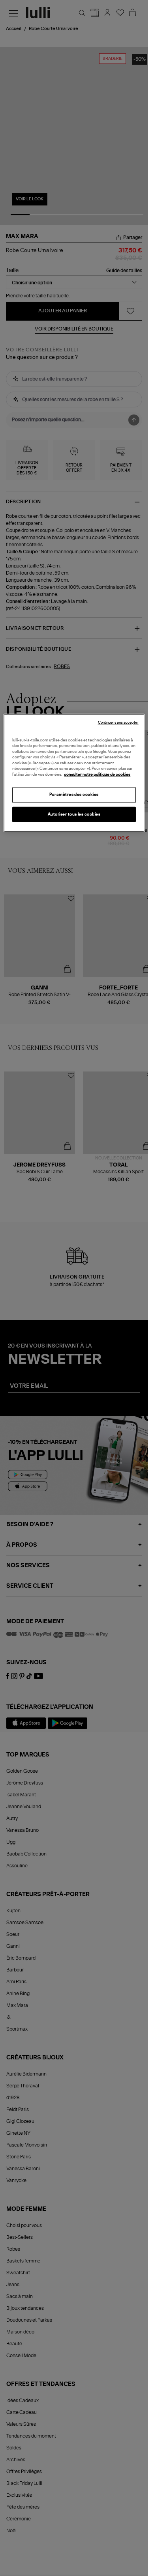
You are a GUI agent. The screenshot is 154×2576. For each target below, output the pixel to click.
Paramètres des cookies (74, 795)
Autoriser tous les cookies (74, 814)
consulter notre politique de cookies (97, 774)
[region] (74, 773)
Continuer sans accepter (118, 722)
